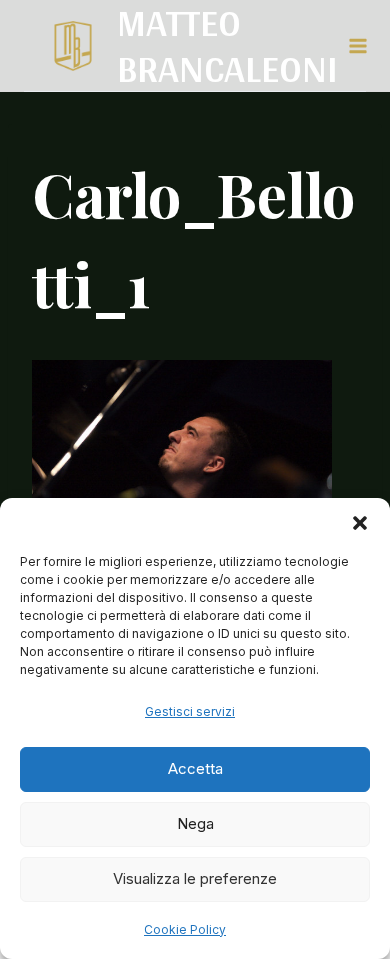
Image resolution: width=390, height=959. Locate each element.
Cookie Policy (185, 929)
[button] (360, 523)
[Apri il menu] (357, 45)
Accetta (195, 768)
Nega (195, 823)
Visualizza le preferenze (195, 878)
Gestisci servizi (190, 711)
